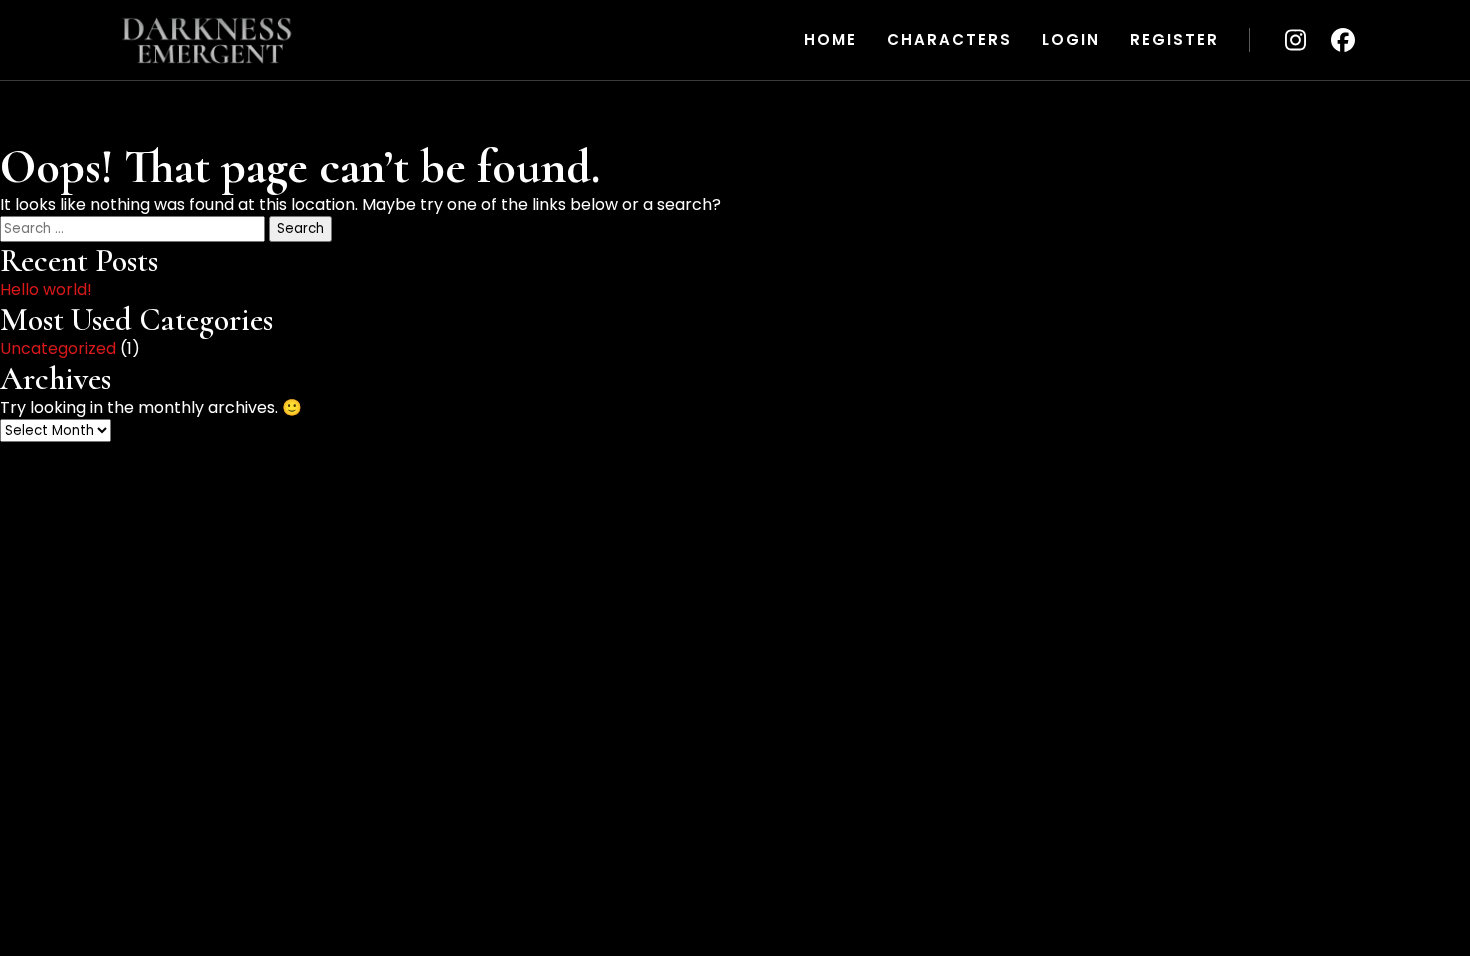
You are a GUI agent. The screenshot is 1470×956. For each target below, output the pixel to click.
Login (1071, 39)
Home (830, 39)
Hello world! (46, 289)
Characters (949, 39)
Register (1174, 39)
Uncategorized (58, 348)
